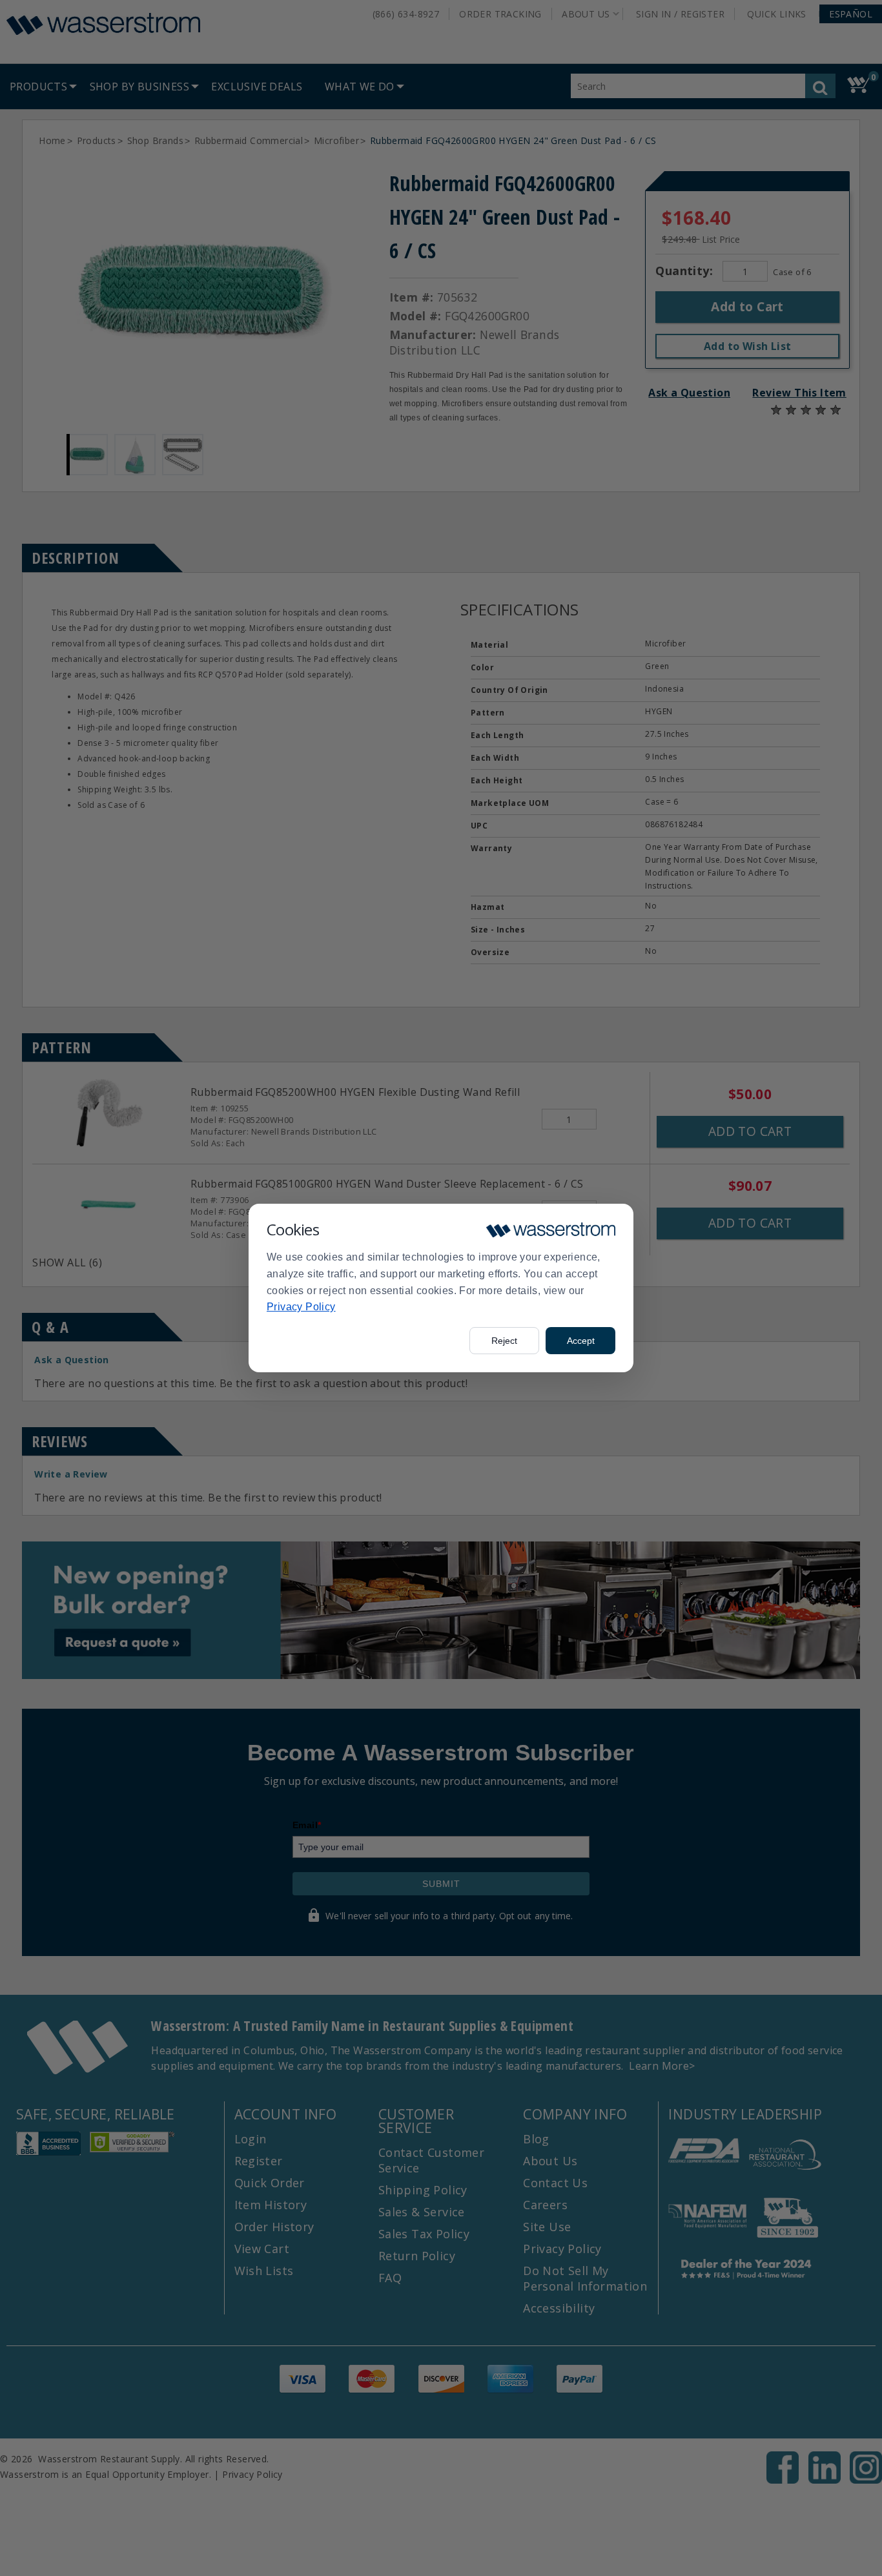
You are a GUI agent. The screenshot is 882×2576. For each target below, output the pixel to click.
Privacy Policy (301, 1307)
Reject (504, 1341)
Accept (581, 1341)
